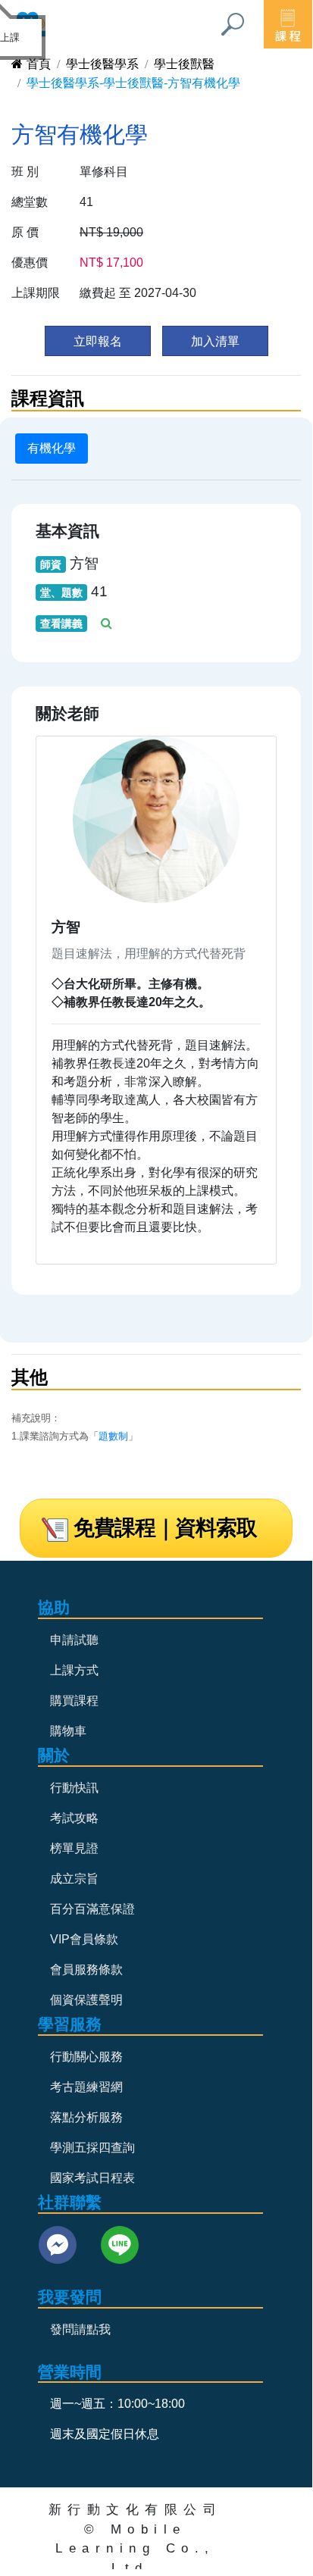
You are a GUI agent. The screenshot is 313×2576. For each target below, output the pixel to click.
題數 (108, 1436)
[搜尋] (233, 24)
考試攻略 (74, 1818)
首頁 (39, 64)
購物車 (68, 1731)
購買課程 (74, 1701)
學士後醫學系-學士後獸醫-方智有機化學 (133, 83)
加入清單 (215, 341)
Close (33, 28)
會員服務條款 (86, 1970)
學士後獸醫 (184, 64)
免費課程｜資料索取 (165, 1528)
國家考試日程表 (92, 2178)
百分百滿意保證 (92, 1909)
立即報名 (98, 341)
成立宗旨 (74, 1879)
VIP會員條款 (84, 1939)
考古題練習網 (86, 2087)
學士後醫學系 (102, 64)
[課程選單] (288, 24)
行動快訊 (74, 1788)
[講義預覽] (108, 623)
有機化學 (52, 448)
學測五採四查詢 (92, 2148)
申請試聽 (74, 1640)
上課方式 (74, 1670)
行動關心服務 (86, 2057)
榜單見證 (74, 1848)
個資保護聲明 (86, 2000)
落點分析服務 (86, 2117)
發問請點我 (80, 2329)
